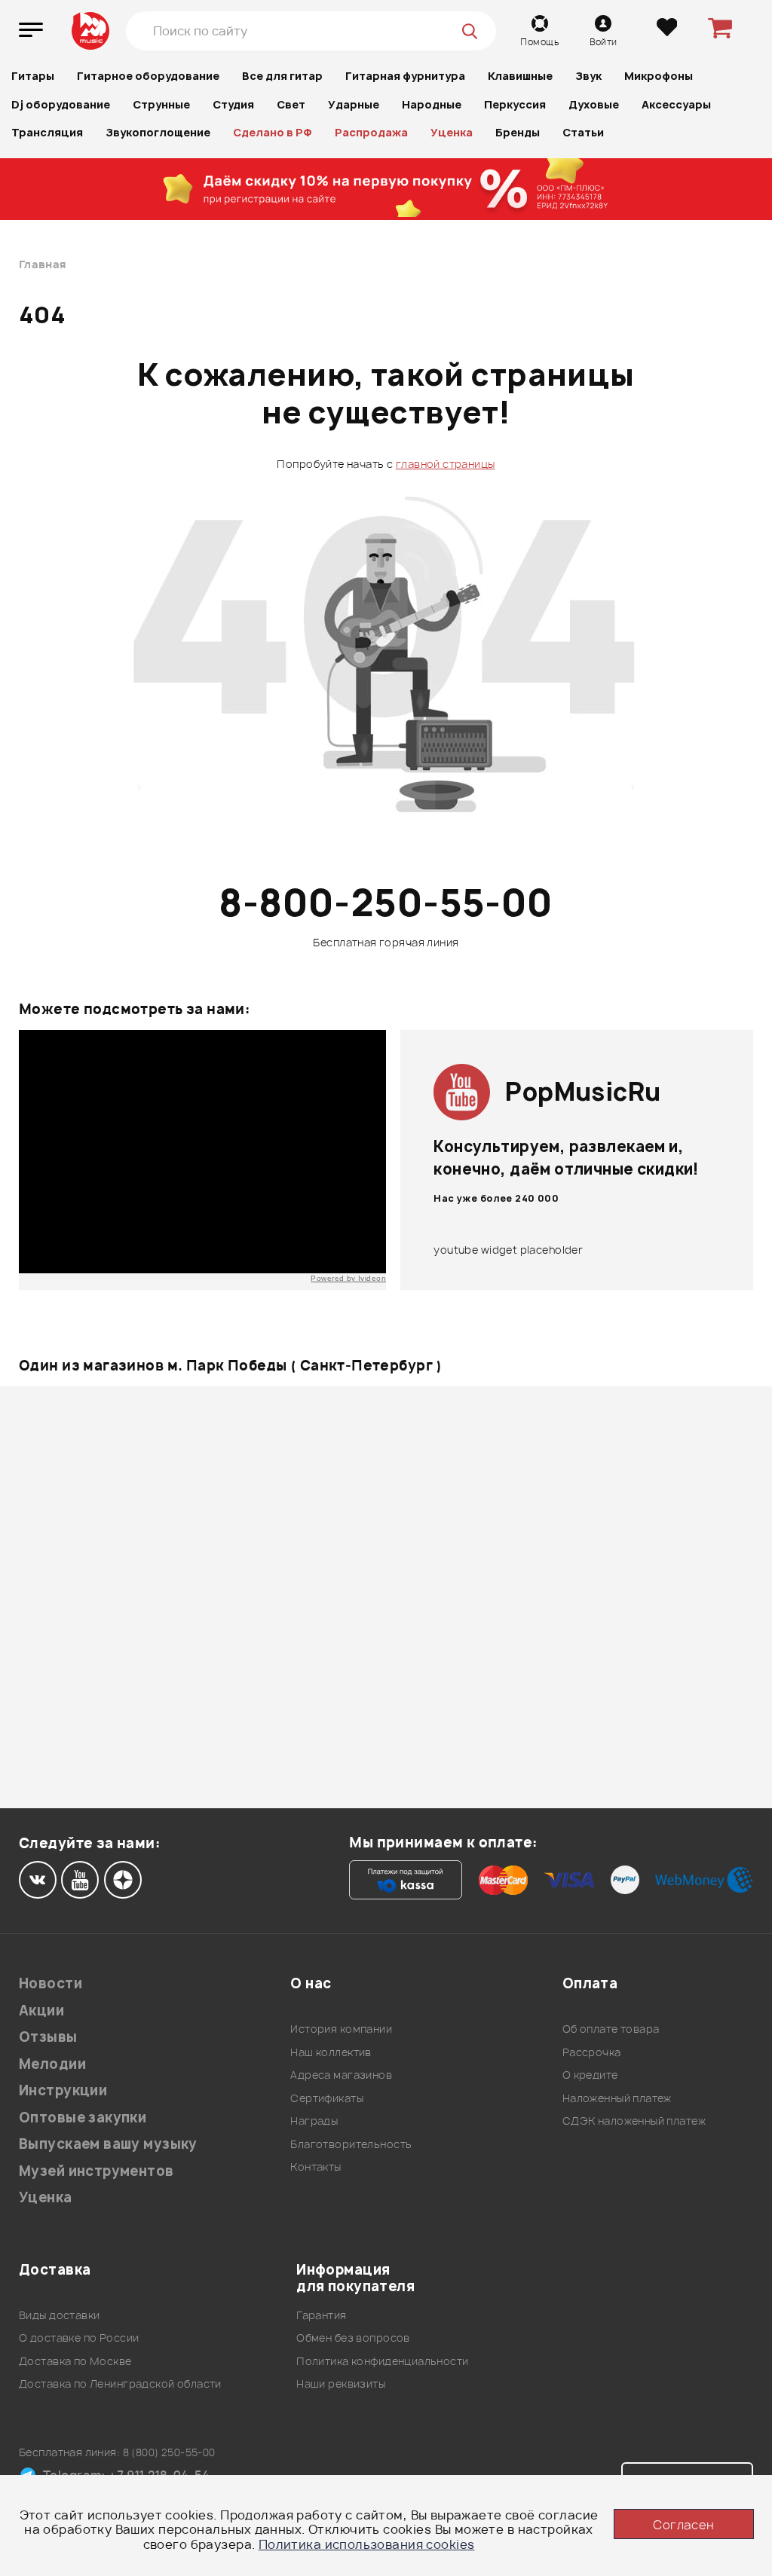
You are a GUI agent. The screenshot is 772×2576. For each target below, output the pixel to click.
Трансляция (47, 132)
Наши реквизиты (341, 2383)
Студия (233, 104)
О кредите (590, 2075)
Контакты (316, 2167)
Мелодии (52, 2064)
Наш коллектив (331, 2052)
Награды (314, 2121)
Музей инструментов (96, 2171)
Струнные (161, 104)
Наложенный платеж (617, 2098)
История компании (341, 2029)
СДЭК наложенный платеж (634, 2121)
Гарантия (321, 2315)
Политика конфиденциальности (382, 2361)
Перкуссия (515, 104)
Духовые (594, 104)
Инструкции (63, 2090)
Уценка (452, 132)
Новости (51, 1983)
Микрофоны (659, 76)
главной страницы (446, 464)
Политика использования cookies (367, 2544)
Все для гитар (282, 76)
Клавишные (520, 76)
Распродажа (371, 132)
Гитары (33, 76)
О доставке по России (79, 2338)
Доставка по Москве (75, 2361)
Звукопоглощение (158, 132)
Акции (41, 2011)
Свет (291, 104)
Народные (432, 104)
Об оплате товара (611, 2029)
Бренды (518, 132)
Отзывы (48, 2037)
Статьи (583, 132)
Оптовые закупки (83, 2118)
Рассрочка (592, 2052)
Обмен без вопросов (353, 2338)
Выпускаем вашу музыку (108, 2144)
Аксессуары (676, 104)
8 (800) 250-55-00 (169, 2452)
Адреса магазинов (341, 2075)
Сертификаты (327, 2098)
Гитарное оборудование (148, 76)
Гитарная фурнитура (405, 76)
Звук (588, 76)
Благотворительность (351, 2144)
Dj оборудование (61, 104)
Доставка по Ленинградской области (120, 2383)
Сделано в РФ (273, 132)
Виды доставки (59, 2315)
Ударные (354, 104)
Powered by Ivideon (348, 1278)
